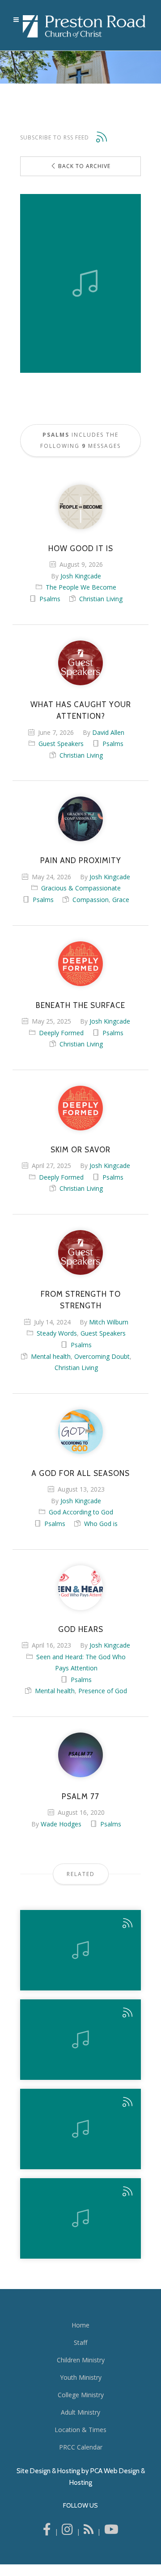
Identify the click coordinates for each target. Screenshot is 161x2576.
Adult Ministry (80, 2412)
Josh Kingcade (81, 576)
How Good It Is (81, 548)
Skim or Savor (80, 1150)
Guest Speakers (61, 744)
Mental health (51, 1356)
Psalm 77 (80, 1796)
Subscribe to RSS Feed (55, 137)
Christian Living (101, 599)
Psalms (50, 599)
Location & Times (80, 2430)
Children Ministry (81, 2360)
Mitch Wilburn (109, 1322)
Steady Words (57, 1333)
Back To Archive (83, 166)
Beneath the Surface (80, 1005)
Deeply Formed (61, 1033)
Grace (121, 900)
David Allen (108, 732)
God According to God (81, 1512)
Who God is (101, 1524)
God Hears (81, 1629)
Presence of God (103, 1691)
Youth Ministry (81, 2377)
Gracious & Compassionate (81, 888)
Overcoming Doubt (102, 1356)
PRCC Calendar (81, 2447)
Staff (80, 2342)
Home (80, 2325)
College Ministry (81, 2395)
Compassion (91, 900)
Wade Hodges (61, 1824)
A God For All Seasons (80, 1473)
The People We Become (81, 587)
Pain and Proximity (81, 860)
